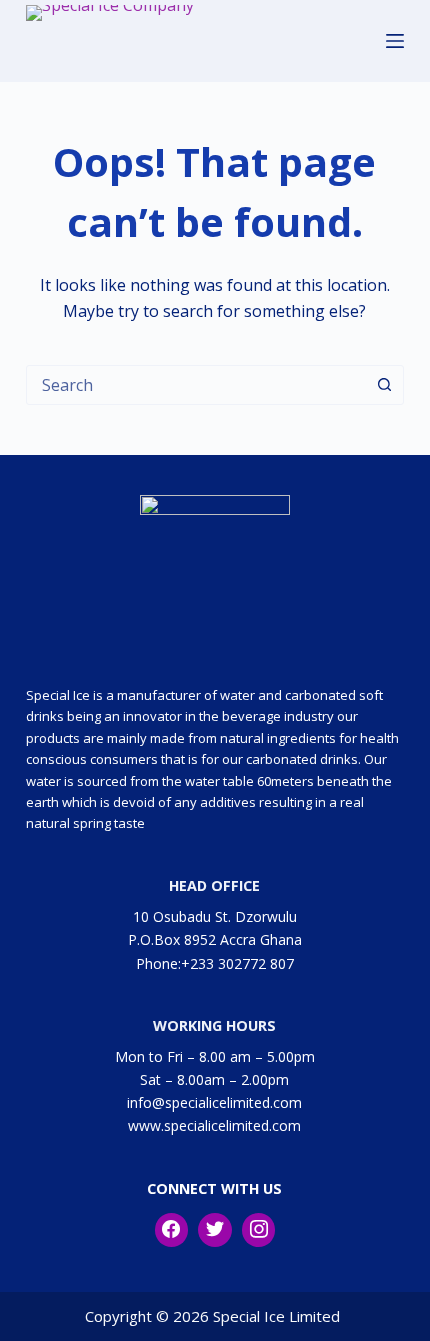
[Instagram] (259, 1230)
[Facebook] (172, 1230)
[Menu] (395, 41)
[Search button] (384, 385)
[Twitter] (215, 1230)
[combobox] (196, 385)
